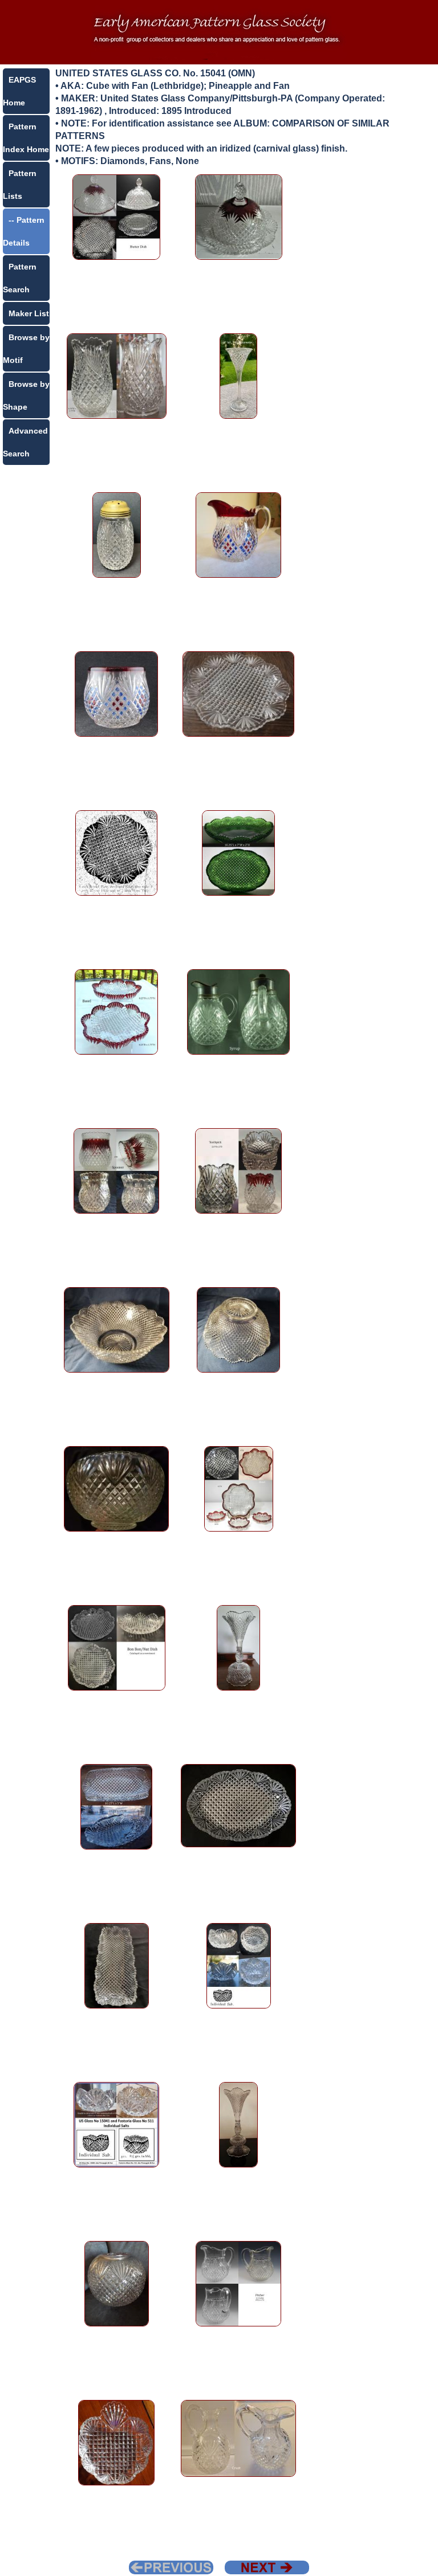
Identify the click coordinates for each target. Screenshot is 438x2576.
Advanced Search (25, 442)
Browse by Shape (26, 395)
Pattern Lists (20, 185)
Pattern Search (20, 278)
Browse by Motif (26, 349)
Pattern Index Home (26, 138)
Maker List (29, 313)
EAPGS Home (19, 91)
